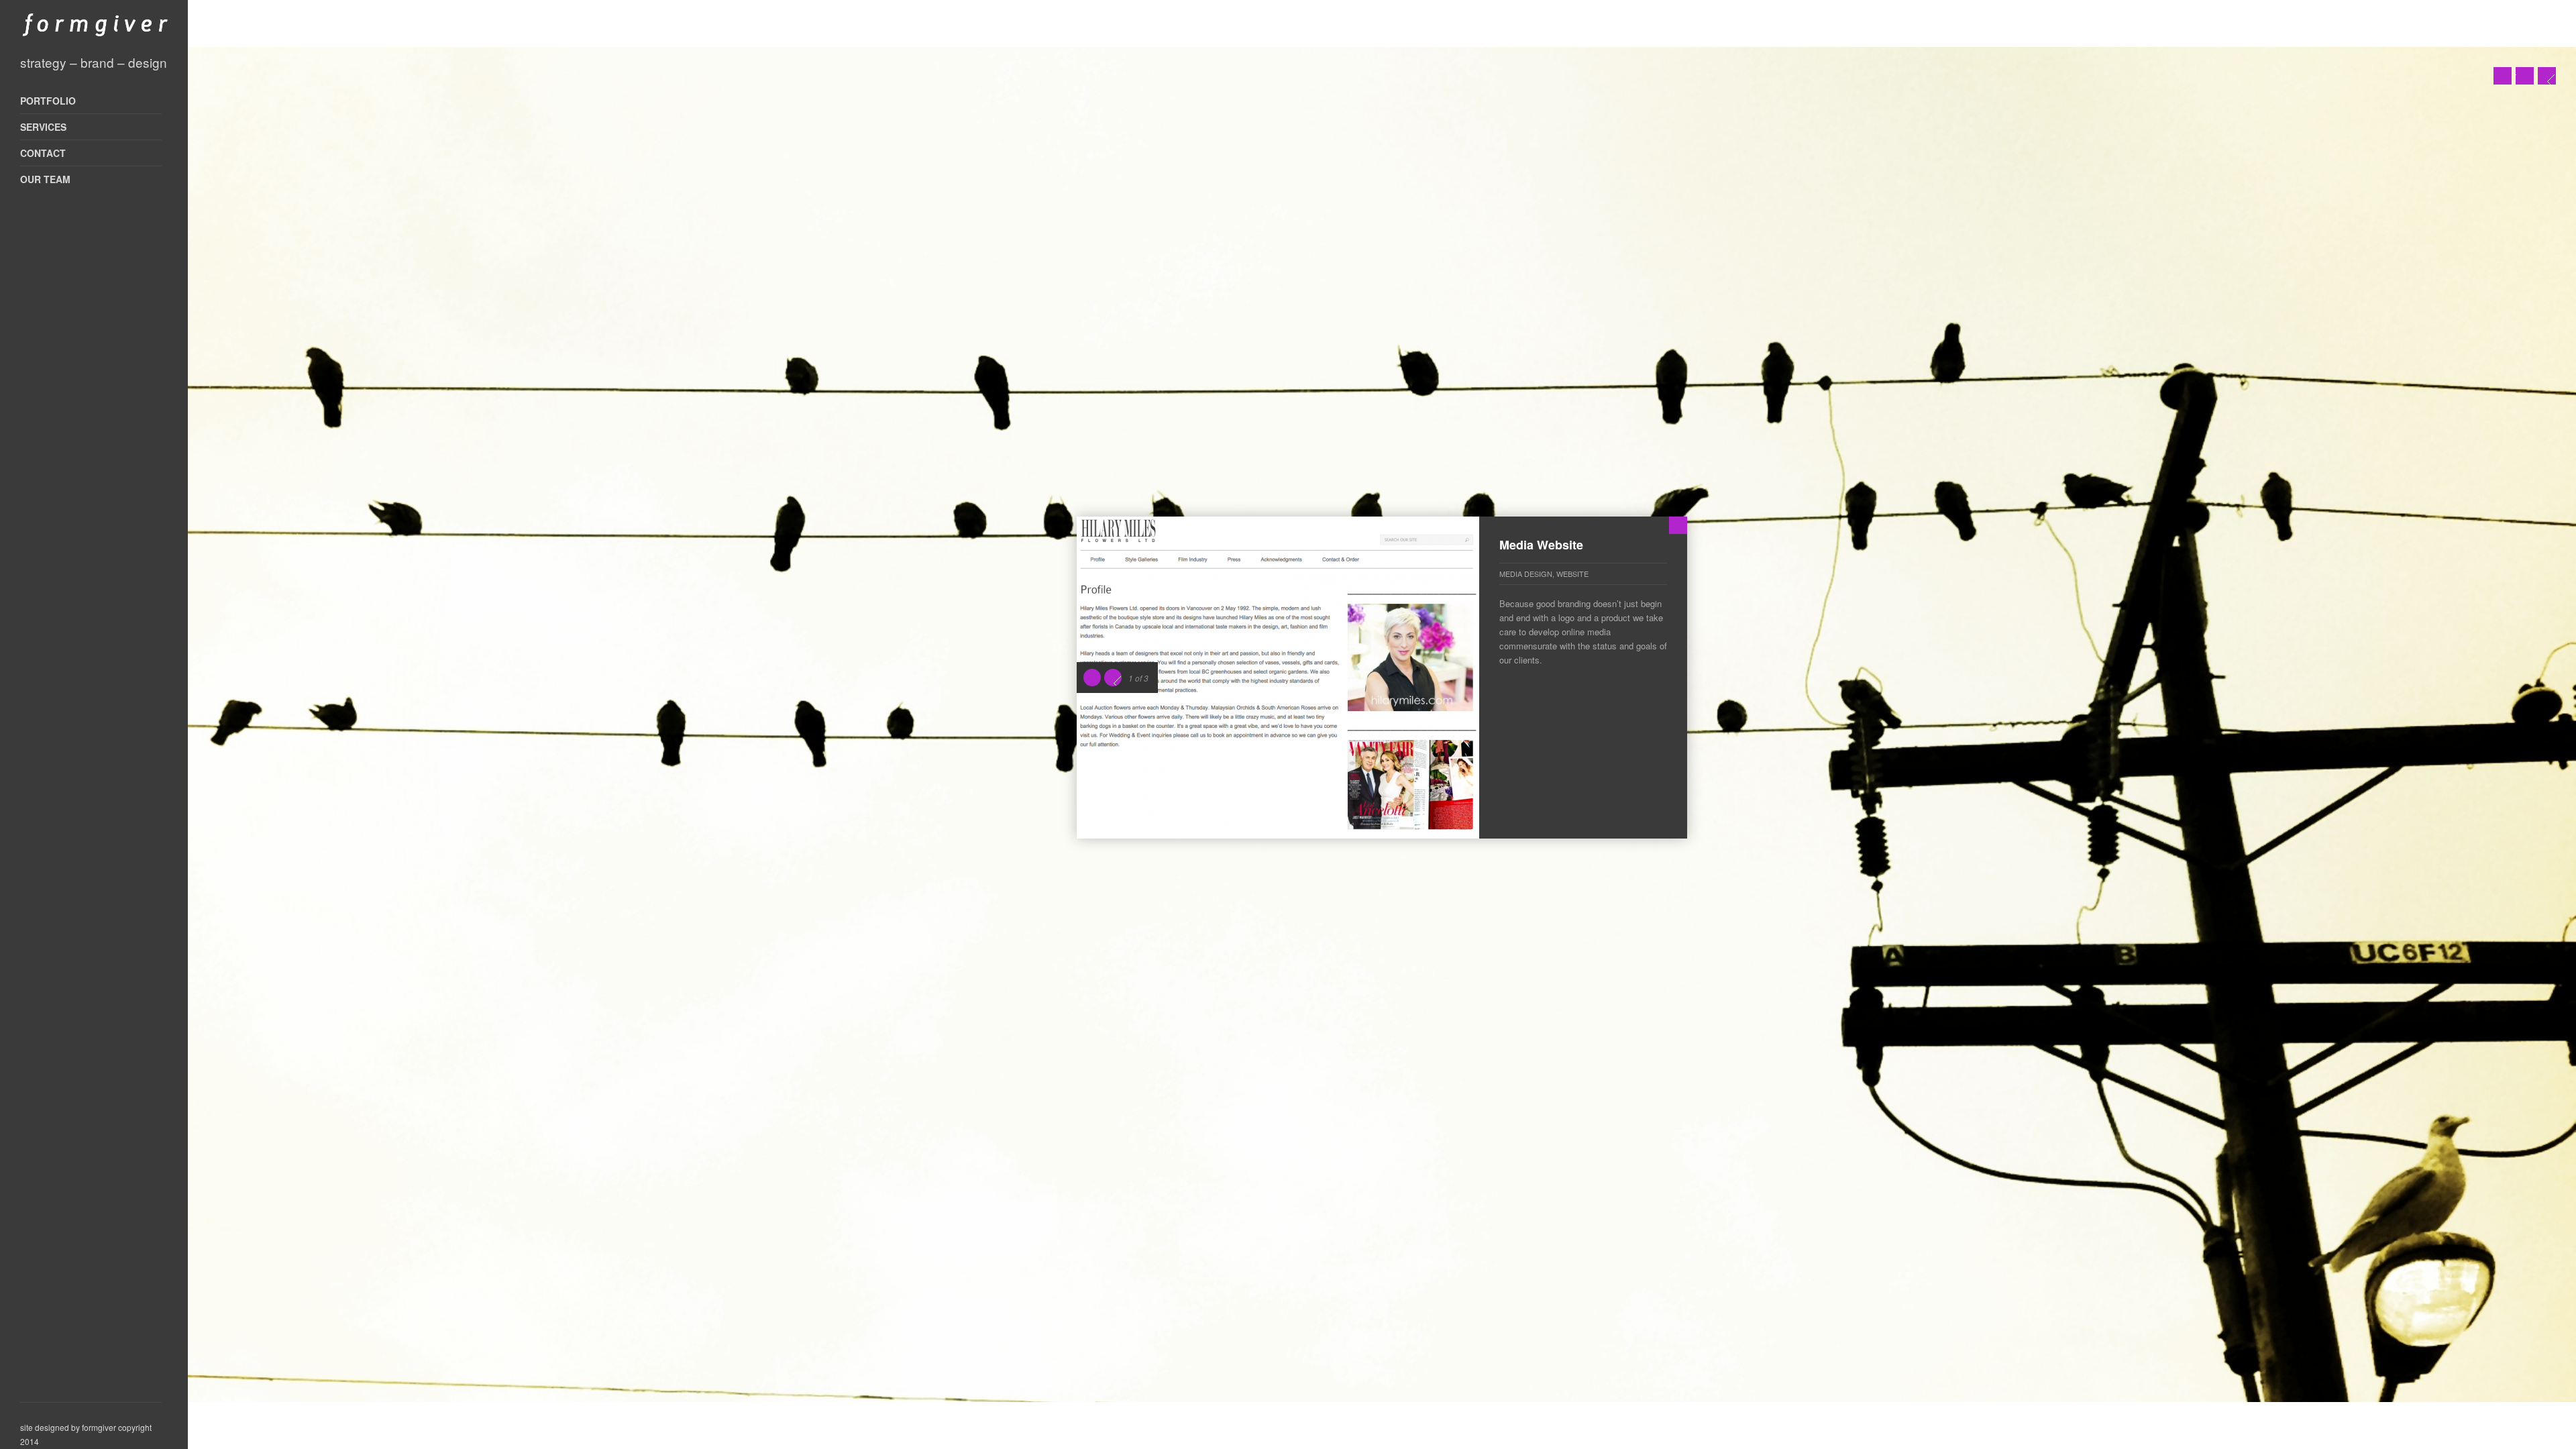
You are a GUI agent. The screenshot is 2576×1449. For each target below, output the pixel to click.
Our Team (45, 179)
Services (43, 127)
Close (1678, 525)
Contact (43, 153)
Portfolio (48, 101)
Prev (2503, 76)
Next (2547, 76)
